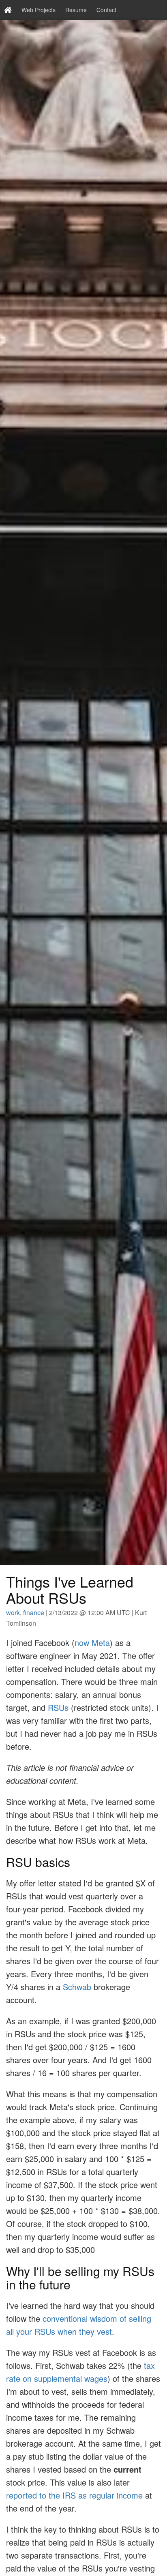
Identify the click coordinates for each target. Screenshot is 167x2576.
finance (34, 1613)
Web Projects (39, 10)
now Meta (92, 1643)
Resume (76, 10)
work (13, 1613)
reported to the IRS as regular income (74, 2495)
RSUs (58, 1707)
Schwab (77, 1987)
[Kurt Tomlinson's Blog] (8, 10)
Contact (106, 10)
